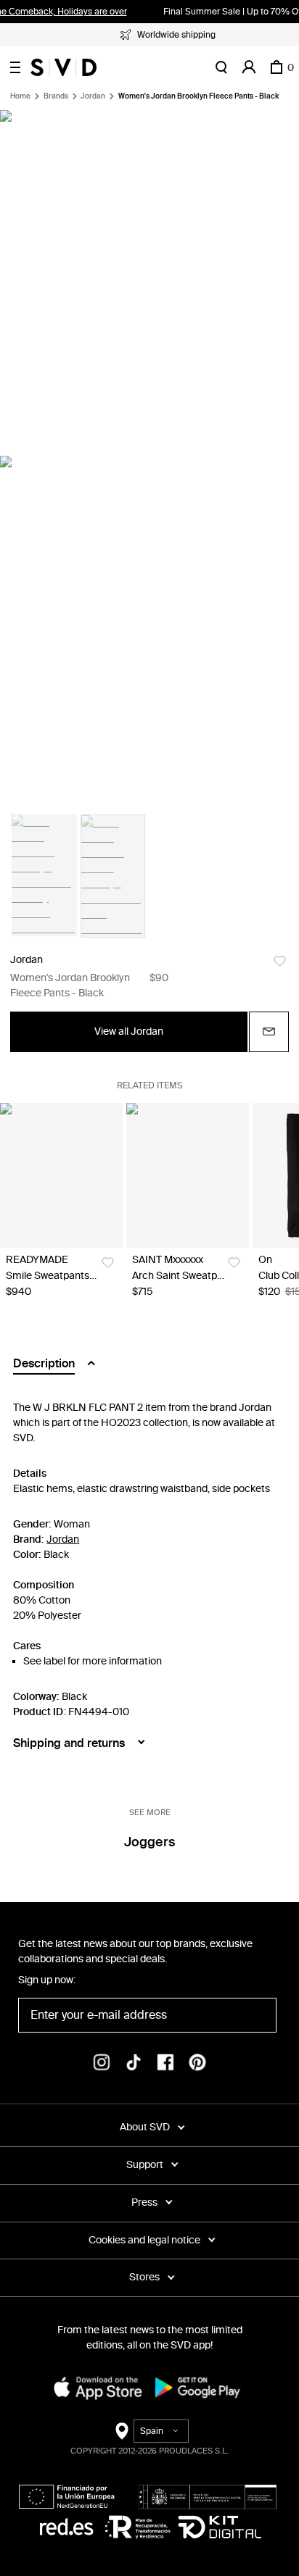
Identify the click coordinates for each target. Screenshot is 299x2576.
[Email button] (269, 1032)
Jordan (93, 96)
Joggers (149, 1842)
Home (20, 96)
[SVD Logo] (64, 67)
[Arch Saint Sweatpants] (188, 1175)
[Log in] (249, 67)
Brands (56, 96)
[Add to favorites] (280, 961)
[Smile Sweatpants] (61, 1175)
